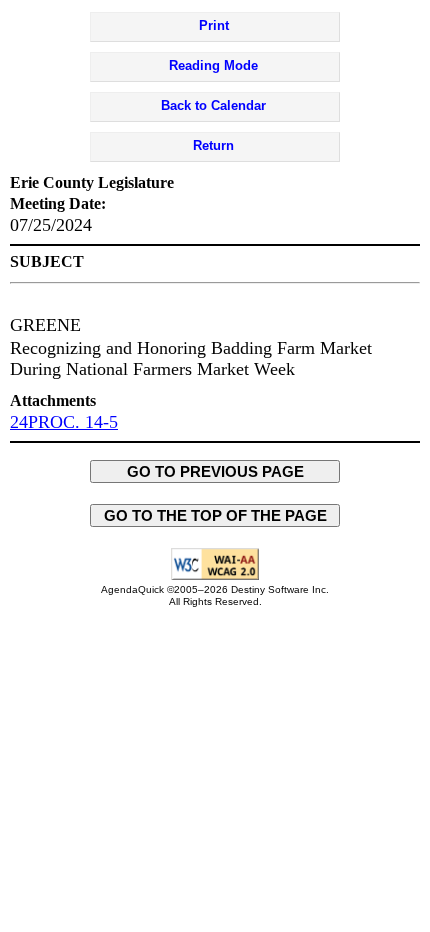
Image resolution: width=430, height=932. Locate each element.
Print (214, 25)
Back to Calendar (213, 105)
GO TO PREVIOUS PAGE (215, 471)
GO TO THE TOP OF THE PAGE (215, 515)
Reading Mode (213, 65)
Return (213, 145)
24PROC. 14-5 (64, 422)
